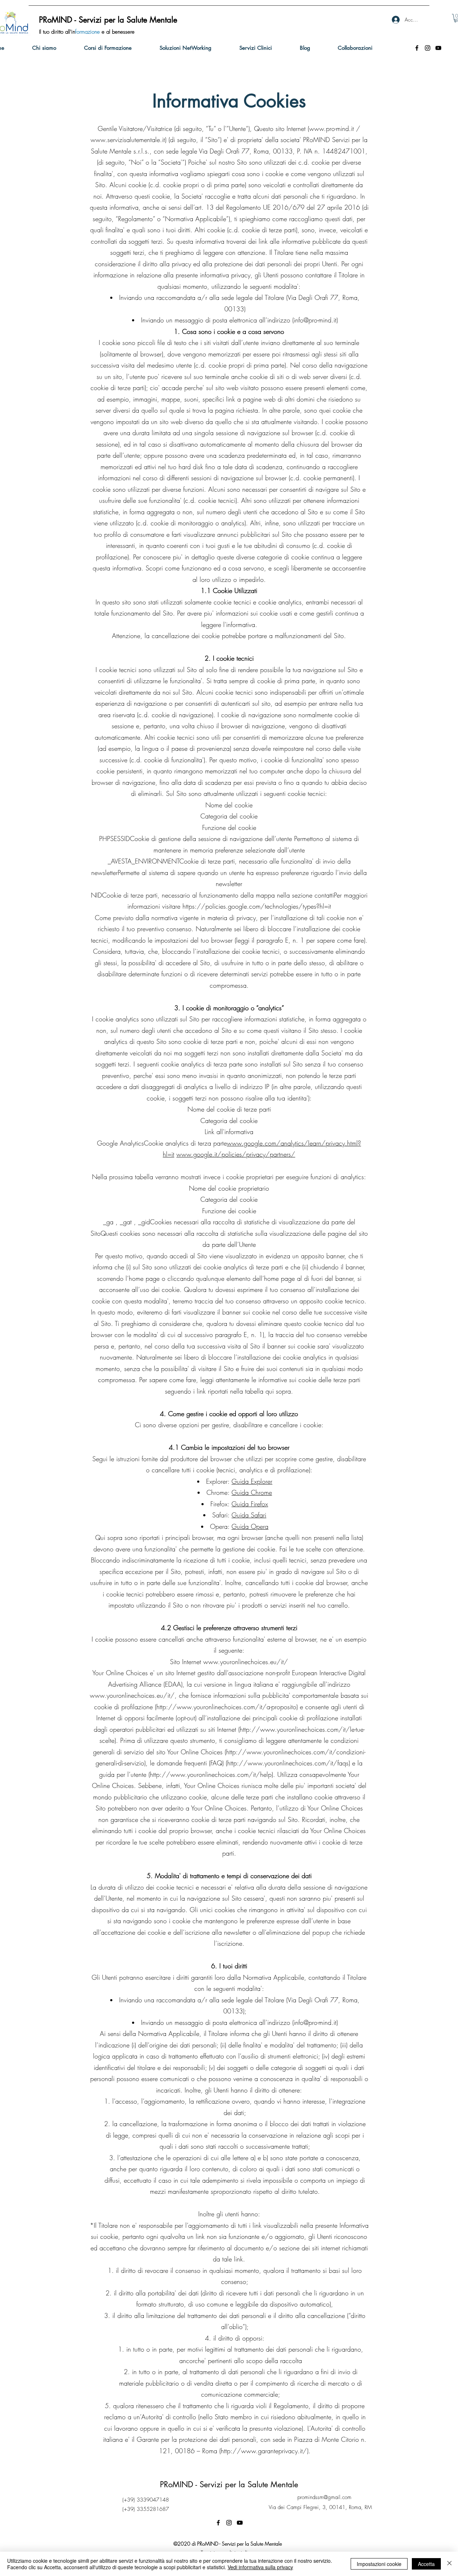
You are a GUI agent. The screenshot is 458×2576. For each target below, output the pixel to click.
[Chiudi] (449, 2564)
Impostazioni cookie (379, 2564)
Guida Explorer (252, 1481)
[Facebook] (417, 48)
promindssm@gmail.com (324, 2497)
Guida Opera (250, 1526)
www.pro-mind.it (332, 128)
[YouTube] (438, 48)
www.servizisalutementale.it (128, 140)
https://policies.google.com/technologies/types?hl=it (257, 906)
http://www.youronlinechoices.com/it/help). (213, 1774)
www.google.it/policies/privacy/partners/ (236, 1154)
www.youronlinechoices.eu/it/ (246, 1662)
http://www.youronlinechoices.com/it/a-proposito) (227, 1707)
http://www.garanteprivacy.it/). (266, 2451)
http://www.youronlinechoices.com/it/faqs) (289, 1763)
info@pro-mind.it (315, 320)
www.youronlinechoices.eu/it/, (133, 1695)
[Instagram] (428, 48)
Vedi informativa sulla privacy (260, 2567)
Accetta (426, 2564)
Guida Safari (249, 1515)
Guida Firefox (250, 1504)
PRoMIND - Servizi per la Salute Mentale (229, 2484)
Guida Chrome (252, 1492)
